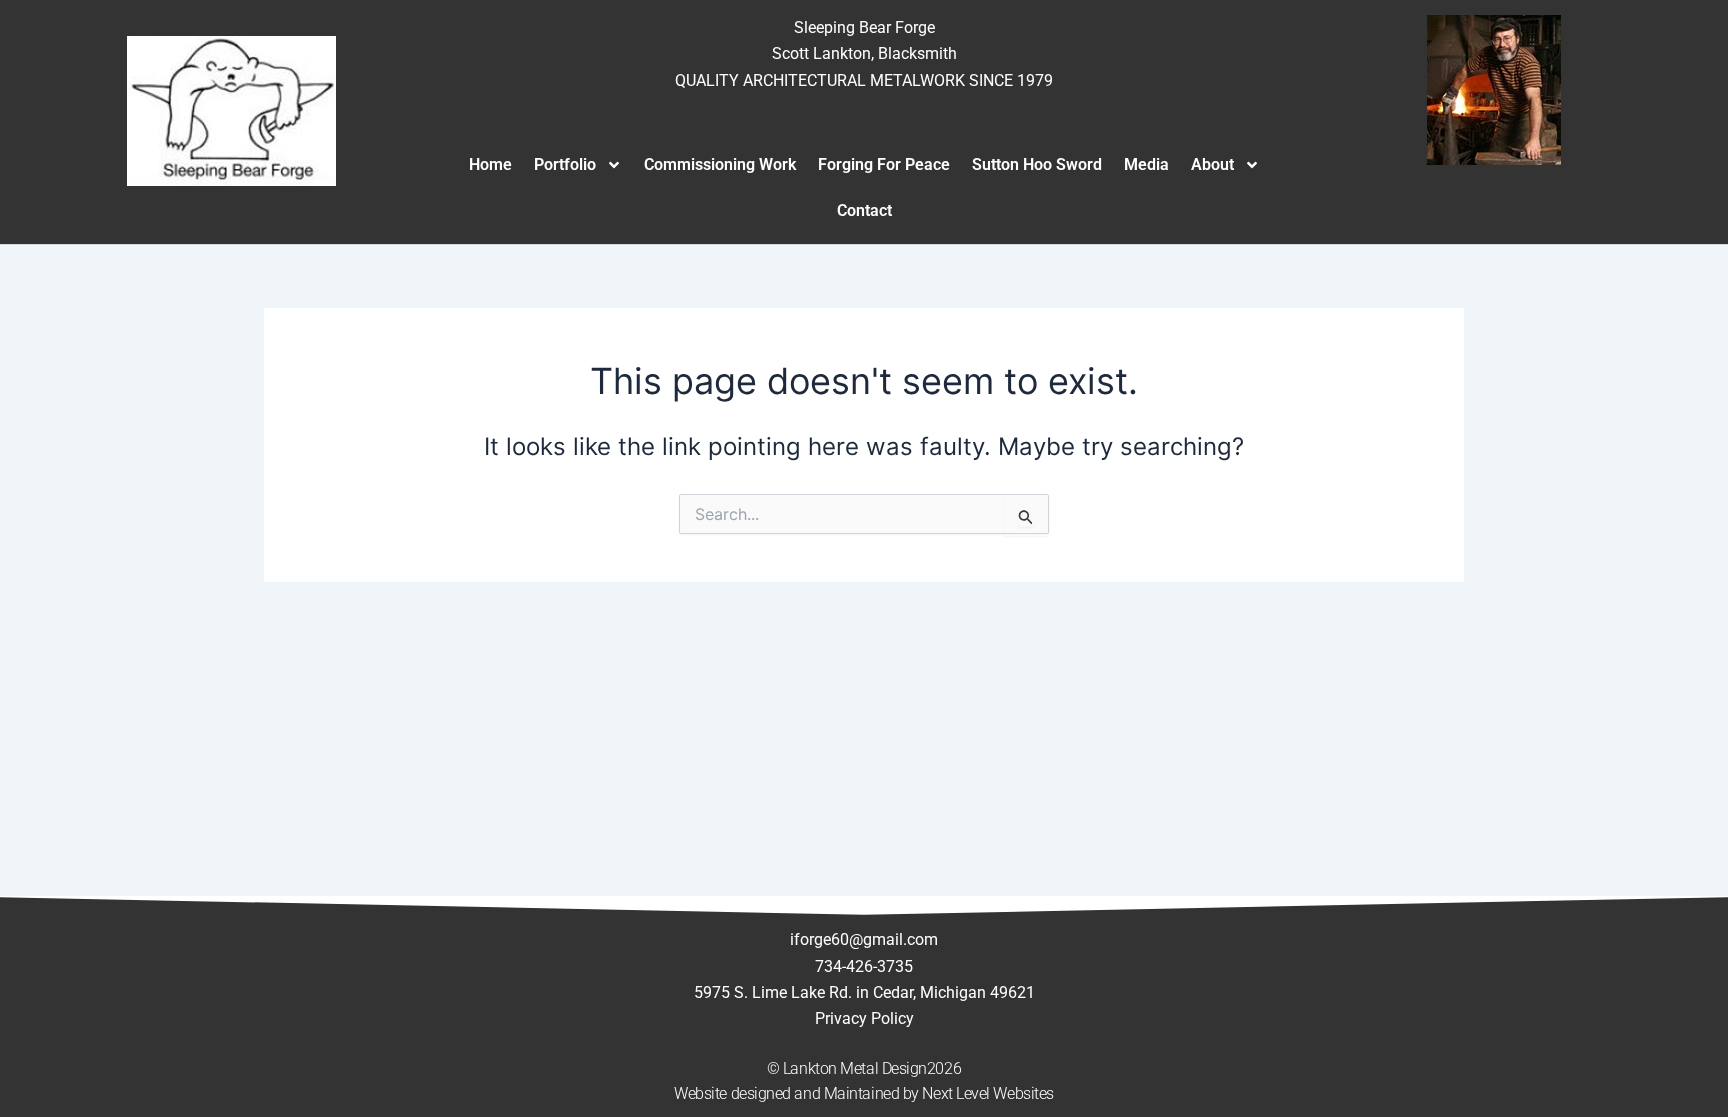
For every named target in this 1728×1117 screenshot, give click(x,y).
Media (1146, 164)
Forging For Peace (884, 164)
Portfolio (565, 164)
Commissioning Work (720, 164)
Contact (864, 210)
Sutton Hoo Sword (1037, 164)
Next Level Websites (987, 1093)
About (1212, 164)
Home (490, 164)
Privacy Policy (864, 1018)
